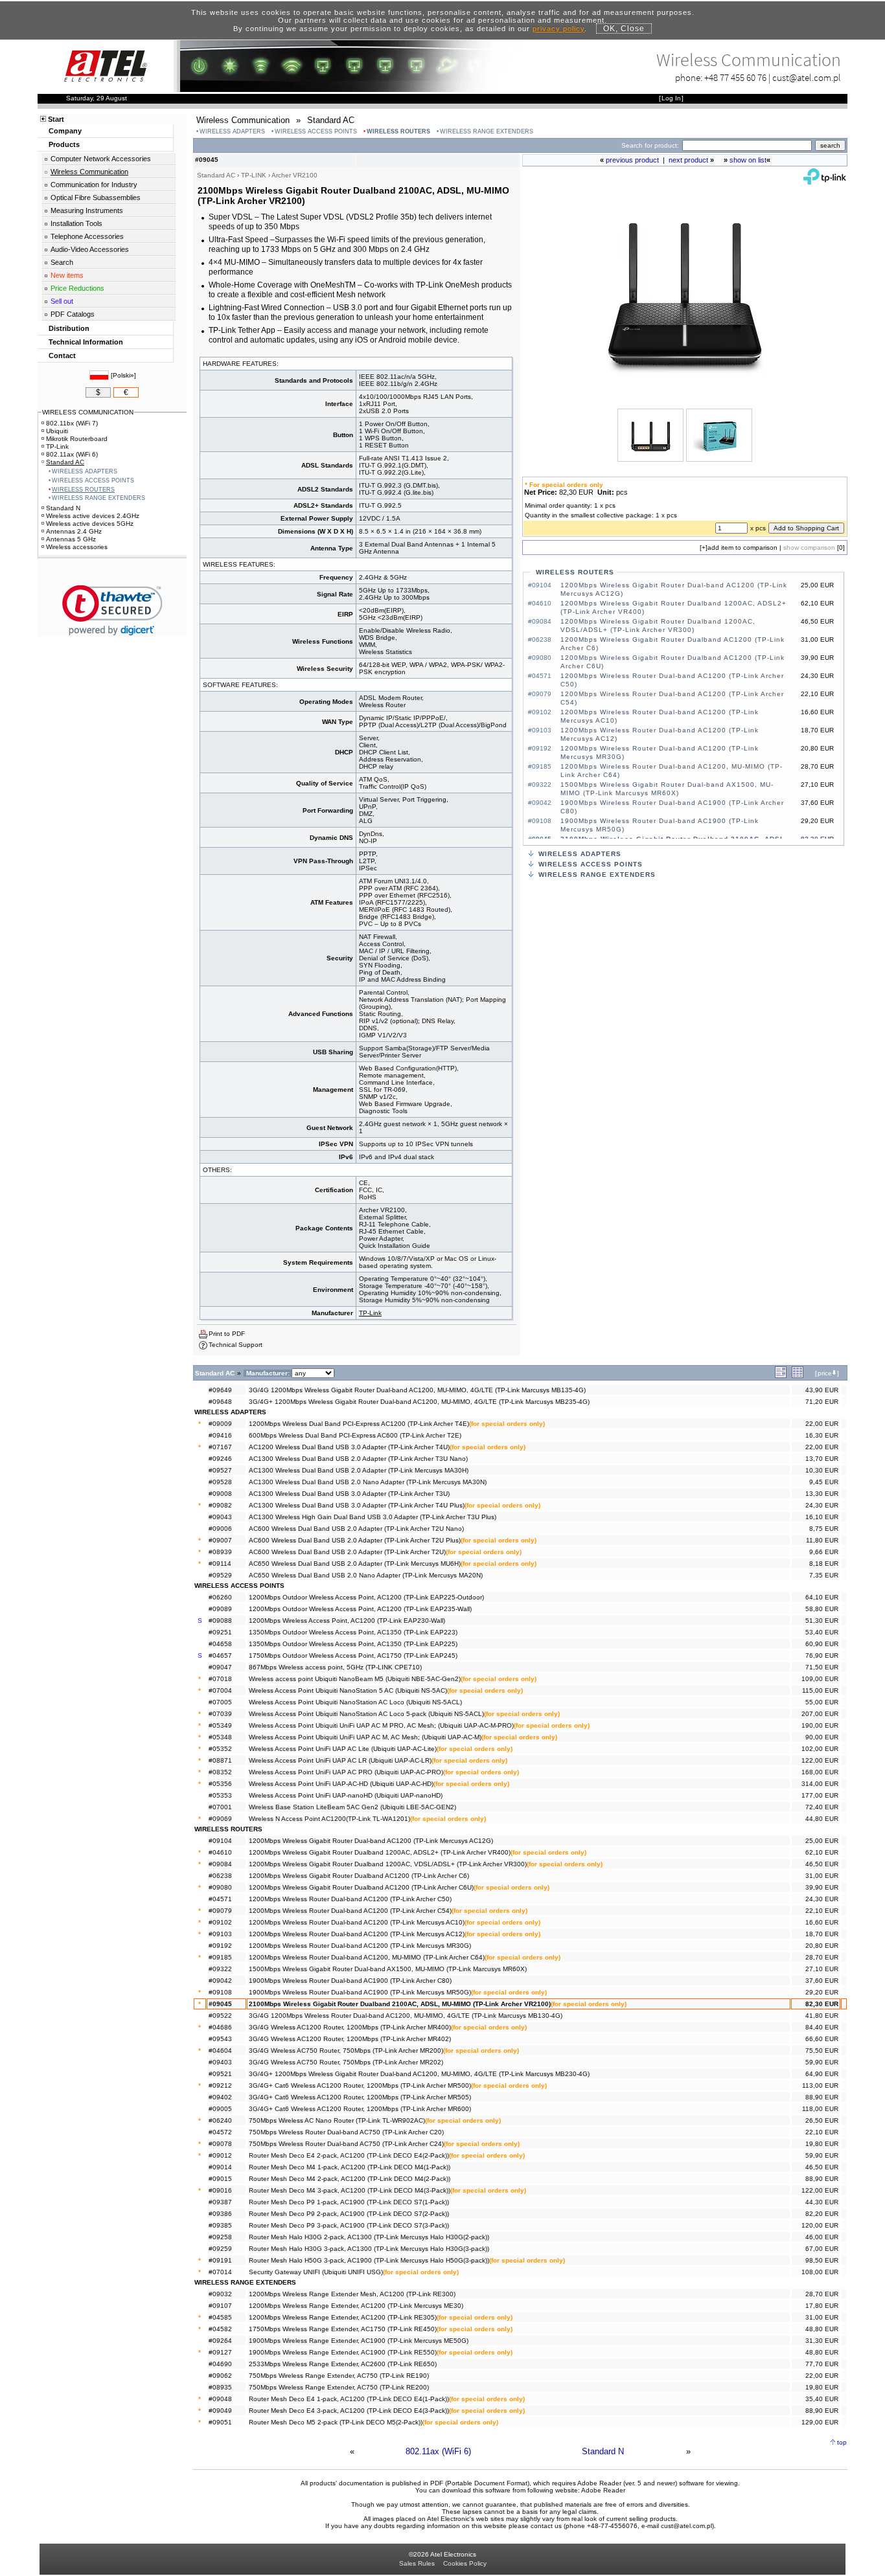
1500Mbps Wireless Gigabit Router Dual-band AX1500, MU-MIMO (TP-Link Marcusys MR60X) (388, 1969)
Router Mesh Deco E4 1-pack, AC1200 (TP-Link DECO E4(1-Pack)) (349, 2399)
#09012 (220, 2155)
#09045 (220, 2004)
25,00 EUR (822, 1841)
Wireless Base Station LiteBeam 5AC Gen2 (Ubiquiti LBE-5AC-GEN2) (352, 1807)
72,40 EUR (822, 1807)
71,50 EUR (822, 1667)
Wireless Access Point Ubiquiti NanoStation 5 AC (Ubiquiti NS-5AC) (348, 1690)
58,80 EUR (822, 1609)
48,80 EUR (822, 2329)
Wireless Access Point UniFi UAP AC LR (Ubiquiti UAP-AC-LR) (340, 1760)
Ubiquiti (57, 431)
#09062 (220, 2376)
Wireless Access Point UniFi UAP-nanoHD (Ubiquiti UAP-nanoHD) (346, 1795)
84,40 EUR (822, 2027)
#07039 (220, 1714)
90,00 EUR (822, 1737)
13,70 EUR (822, 1459)
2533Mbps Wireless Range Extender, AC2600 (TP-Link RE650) (343, 2364)
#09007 (220, 1540)
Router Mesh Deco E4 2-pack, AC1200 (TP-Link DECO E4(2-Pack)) (349, 2155)
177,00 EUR (820, 1795)
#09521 (220, 2074)
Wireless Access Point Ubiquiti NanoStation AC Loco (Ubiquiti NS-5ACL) (355, 1702)
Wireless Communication (89, 172)
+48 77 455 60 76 (735, 77)
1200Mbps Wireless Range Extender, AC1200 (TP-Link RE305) (343, 2317)
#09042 (220, 1981)
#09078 (220, 2144)
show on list (748, 160)
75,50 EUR (822, 2051)
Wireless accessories (77, 547)
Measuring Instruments (87, 210)
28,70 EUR (822, 1957)
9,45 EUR (824, 1482)
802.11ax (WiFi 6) (438, 2451)
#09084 (220, 1864)
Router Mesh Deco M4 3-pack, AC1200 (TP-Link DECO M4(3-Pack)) (350, 2190)
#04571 (220, 1899)
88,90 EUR (822, 2097)
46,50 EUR (822, 1864)
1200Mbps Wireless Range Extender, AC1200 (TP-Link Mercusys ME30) (356, 2306)
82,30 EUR (822, 2004)
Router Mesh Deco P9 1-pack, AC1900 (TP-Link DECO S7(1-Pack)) (349, 2202)
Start (56, 119)
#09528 (220, 1482)
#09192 (220, 1946)
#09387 (220, 2202)
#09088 (220, 1621)
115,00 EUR (820, 1690)
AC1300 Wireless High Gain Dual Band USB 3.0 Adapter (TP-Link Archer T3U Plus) (373, 1517)
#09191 (220, 2260)
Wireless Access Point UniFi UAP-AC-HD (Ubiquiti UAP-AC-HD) (341, 1784)
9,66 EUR (824, 1552)
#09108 (220, 1992)
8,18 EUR (824, 1564)
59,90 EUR (822, 2062)
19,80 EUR (822, 2144)
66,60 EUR (822, 2039)
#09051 (220, 2422)
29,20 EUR (822, 1992)
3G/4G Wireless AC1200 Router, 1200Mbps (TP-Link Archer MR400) (350, 2027)
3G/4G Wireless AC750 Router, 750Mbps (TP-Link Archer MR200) (346, 2051)
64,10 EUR (822, 1597)
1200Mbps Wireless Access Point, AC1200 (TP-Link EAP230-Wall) (347, 1621)
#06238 (220, 1876)
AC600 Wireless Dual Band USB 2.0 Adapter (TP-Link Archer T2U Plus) (355, 1540)
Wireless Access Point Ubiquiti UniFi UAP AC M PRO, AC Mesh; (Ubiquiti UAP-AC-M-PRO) (381, 1725)
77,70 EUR (822, 2364)
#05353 (220, 1795)
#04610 (220, 1852)
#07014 (220, 2272)
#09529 (220, 1575)
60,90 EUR (822, 1644)
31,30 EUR (822, 2341)
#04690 (220, 2364)
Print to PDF (227, 1334)
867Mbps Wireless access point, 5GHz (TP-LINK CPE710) (335, 1667)
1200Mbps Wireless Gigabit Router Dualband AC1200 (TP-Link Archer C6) (359, 1876)
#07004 (220, 1690)
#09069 (220, 1819)
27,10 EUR (822, 1969)
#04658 (220, 1644)
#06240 (220, 2120)
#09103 (220, 1934)
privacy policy (558, 28)
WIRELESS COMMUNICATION (88, 412)
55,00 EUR (822, 1702)
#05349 (220, 1725)
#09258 (220, 2237)
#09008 (220, 1494)
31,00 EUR (822, 1876)
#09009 (220, 1424)
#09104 (220, 1841)
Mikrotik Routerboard (77, 439)
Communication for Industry (94, 185)
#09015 (220, 2179)
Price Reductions (77, 288)
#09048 (220, 2399)
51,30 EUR (822, 1621)
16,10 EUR (822, 1517)
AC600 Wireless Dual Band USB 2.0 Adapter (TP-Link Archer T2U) (347, 1552)
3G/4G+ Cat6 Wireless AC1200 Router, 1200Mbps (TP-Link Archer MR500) (360, 2085)
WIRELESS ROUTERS (398, 131)
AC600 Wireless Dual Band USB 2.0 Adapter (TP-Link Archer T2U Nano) (356, 1529)
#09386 (220, 2214)
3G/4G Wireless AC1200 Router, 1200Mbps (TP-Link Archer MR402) (350, 2039)
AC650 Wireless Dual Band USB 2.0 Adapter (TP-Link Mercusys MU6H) (355, 1564)
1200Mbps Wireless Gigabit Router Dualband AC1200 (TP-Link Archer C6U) (361, 1887)
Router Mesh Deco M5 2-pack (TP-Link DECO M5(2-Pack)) (336, 2422)
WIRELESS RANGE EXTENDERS (487, 131)
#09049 (220, 2411)
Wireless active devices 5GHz (90, 524)
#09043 (220, 1517)
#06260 (220, 1597)
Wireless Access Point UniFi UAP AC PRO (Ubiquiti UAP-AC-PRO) (346, 1772)
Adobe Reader (603, 2490)
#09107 (220, 2306)
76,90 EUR (822, 1655)
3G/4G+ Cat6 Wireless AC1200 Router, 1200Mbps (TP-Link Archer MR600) (360, 2109)
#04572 (220, 2132)
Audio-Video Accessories (90, 249)
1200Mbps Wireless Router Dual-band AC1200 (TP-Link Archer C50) (350, 1899)
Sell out (62, 301)
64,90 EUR (822, 2074)
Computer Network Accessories (101, 159)
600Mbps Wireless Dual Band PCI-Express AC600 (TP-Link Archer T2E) (355, 1435)
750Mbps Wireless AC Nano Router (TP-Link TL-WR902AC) (337, 2120)
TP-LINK (254, 175)
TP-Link (370, 1313)
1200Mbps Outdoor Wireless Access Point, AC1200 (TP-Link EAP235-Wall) (360, 1609)
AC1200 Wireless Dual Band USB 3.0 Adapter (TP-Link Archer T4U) (349, 1447)
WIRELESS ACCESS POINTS (316, 131)
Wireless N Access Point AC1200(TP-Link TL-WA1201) (329, 1819)
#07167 (220, 1447)
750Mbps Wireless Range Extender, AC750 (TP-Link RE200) (339, 2387)
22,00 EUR (822, 1424)
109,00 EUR (820, 1679)
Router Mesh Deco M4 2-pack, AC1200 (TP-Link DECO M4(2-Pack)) (350, 2179)
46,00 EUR (822, 2237)
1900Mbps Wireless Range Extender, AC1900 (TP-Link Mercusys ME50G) (359, 2341)
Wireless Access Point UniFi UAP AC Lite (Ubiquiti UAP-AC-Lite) (343, 1749)
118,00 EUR (820, 2109)
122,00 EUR (820, 1760)
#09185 (220, 1957)
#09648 (220, 1402)
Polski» (123, 375)
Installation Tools (76, 223)
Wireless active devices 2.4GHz (93, 516)
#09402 (220, 2097)
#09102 (220, 1922)
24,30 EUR (822, 1505)
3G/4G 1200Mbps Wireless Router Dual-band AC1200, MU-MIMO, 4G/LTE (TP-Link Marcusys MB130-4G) (406, 2016)
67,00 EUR (822, 2249)
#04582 (220, 2329)
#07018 (220, 1679)
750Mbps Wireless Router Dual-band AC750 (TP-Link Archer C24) (346, 2144)
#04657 (220, 1655)
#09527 (220, 1470)
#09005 (220, 2109)
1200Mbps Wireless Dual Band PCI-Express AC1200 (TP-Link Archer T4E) (359, 1424)
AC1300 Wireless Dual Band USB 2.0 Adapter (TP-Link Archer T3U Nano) (358, 1459)
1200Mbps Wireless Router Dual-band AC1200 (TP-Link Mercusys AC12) (357, 1934)
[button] (112, 610)
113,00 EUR (820, 2085)
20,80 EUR (822, 1946)
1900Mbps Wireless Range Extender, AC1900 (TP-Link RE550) (343, 2352)
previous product (632, 160)
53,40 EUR (822, 1632)
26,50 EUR (822, 2120)
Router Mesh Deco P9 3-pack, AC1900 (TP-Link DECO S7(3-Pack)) (349, 2225)
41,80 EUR (822, 2016)
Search (62, 262)
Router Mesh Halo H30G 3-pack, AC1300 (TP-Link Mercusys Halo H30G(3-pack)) (369, 2249)
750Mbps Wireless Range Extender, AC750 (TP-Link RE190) (339, 2376)
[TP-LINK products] (825, 182)
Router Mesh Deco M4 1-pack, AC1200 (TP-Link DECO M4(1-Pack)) (350, 2167)
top (842, 2442)
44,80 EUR (822, 1819)
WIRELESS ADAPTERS (232, 131)
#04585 (220, 2317)
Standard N (603, 2451)
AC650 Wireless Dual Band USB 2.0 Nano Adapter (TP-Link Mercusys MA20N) (366, 1575)
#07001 (220, 1807)
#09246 (220, 1459)
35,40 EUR (822, 2399)
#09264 (220, 2341)
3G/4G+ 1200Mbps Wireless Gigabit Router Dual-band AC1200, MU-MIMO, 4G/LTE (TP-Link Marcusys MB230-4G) (419, 2074)
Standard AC (65, 462)
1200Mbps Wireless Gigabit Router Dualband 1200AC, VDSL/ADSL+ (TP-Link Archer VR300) (388, 1864)
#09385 (220, 2225)
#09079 (220, 1911)
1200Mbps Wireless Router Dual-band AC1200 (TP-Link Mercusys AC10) (357, 1922)
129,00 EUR (820, 2422)
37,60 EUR (822, 1981)
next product (688, 160)
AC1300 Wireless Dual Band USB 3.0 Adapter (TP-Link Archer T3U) (349, 1494)
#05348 (220, 1737)
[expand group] (781, 1376)
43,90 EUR (822, 1390)
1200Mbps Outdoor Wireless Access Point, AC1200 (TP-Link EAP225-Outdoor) (366, 1597)
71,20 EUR (822, 1402)
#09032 (220, 2294)
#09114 (220, 1564)
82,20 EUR (822, 2214)
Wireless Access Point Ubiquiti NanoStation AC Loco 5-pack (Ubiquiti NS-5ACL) (366, 1714)
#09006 (220, 1529)
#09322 (220, 1969)
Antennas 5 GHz (71, 539)
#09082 (220, 1505)
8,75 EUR (824, 1529)
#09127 (220, 2352)
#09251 (220, 1632)
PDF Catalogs (73, 314)
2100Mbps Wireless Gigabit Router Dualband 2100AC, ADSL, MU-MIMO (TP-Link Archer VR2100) (400, 2004)
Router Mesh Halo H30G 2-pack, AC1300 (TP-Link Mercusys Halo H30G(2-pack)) (369, 2237)
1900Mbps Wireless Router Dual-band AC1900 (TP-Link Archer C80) (350, 1981)
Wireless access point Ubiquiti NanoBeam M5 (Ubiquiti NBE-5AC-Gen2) (355, 1679)
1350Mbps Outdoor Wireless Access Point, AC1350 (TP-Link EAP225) (353, 1644)
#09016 (220, 2190)
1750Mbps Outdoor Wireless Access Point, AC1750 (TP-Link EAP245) (353, 1655)
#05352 (220, 1749)
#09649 (220, 1390)
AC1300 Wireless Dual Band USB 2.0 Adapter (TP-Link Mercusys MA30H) (359, 1470)
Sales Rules (417, 2563)
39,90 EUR (822, 1887)
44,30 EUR (822, 2202)
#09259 (220, 2249)
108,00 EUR (820, 2272)
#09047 (220, 1667)
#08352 (220, 1772)
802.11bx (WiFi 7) (72, 423)
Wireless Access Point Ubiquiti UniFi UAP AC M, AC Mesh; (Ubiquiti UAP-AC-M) (365, 1737)
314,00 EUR (820, 1784)
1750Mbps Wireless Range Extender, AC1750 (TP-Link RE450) (343, 2329)
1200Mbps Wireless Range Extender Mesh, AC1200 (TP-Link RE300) (352, 2294)
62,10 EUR (822, 1852)
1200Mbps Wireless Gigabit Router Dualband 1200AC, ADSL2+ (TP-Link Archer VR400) (380, 1852)
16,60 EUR (822, 1922)
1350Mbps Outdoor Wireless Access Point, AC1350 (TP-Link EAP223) (353, 1632)
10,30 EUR (822, 1470)
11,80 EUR (822, 1540)
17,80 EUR (822, 2306)
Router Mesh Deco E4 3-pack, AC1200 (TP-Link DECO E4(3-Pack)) (349, 2411)
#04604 (220, 2051)
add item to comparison (742, 548)
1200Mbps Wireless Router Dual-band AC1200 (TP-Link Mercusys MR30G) (360, 1946)
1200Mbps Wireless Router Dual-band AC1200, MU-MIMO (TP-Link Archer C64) (367, 1957)
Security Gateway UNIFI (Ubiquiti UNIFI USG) (316, 2272)
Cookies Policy (465, 2563)
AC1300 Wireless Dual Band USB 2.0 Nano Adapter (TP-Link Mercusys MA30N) (368, 1482)
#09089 (220, 1609)
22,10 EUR (822, 1911)
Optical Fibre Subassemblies (96, 198)
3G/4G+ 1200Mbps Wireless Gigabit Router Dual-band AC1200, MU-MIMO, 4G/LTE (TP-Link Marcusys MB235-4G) (419, 1402)
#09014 (220, 2167)
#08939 (220, 1552)
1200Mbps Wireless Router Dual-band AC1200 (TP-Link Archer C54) (350, 1911)
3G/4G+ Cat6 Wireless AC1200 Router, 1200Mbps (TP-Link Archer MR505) (360, 2097)
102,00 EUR (820, 1749)
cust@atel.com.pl (807, 77)
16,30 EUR (822, 1435)
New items (67, 275)
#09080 (220, 1887)
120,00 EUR (820, 2225)
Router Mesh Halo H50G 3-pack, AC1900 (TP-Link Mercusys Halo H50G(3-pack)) (369, 2260)
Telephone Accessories (87, 236)
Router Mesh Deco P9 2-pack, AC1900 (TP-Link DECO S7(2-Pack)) (349, 2214)
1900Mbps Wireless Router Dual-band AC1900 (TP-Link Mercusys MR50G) (360, 1992)
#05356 (220, 1784)
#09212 (220, 2085)
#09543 (220, 2039)
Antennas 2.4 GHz (74, 531)
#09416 (220, 1435)
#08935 (220, 2387)
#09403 (220, 2062)
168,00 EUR (820, 1772)
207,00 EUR (820, 1714)
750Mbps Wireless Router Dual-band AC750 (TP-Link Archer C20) (346, 2132)
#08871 (220, 1760)
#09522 (220, 2016)
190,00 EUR (820, 1725)
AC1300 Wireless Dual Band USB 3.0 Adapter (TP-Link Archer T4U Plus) (357, 1505)
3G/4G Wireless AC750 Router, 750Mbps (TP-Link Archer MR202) (346, 2062)
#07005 (220, 1702)
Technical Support (236, 1345)
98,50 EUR (822, 2260)
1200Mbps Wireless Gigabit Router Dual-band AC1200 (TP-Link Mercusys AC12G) (371, 1841)
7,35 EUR (824, 1575)
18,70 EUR (822, 1934)
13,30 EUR (822, 1494)
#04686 (220, 2027)
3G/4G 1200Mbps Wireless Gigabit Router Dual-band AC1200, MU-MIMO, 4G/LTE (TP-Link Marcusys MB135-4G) (417, 1390)
